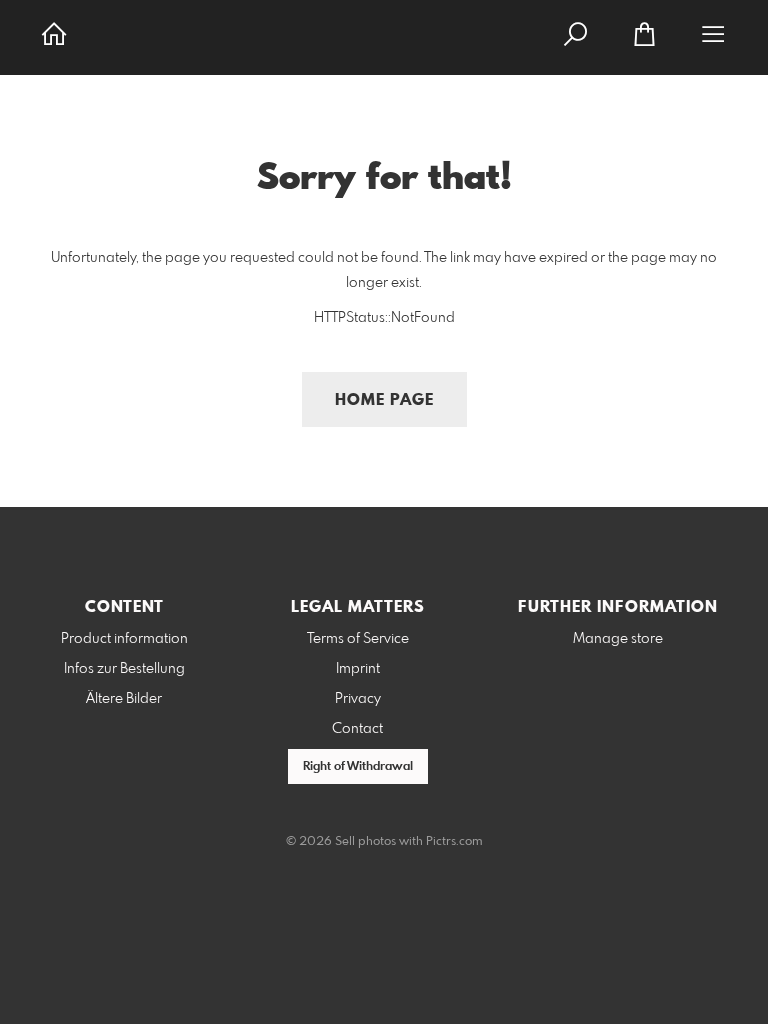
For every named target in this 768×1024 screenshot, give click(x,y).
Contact (357, 729)
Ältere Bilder (124, 699)
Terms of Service (358, 639)
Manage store (618, 639)
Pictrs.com (454, 842)
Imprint (358, 669)
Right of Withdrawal (358, 767)
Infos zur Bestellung (124, 669)
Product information (124, 639)
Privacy (358, 699)
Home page (384, 400)
